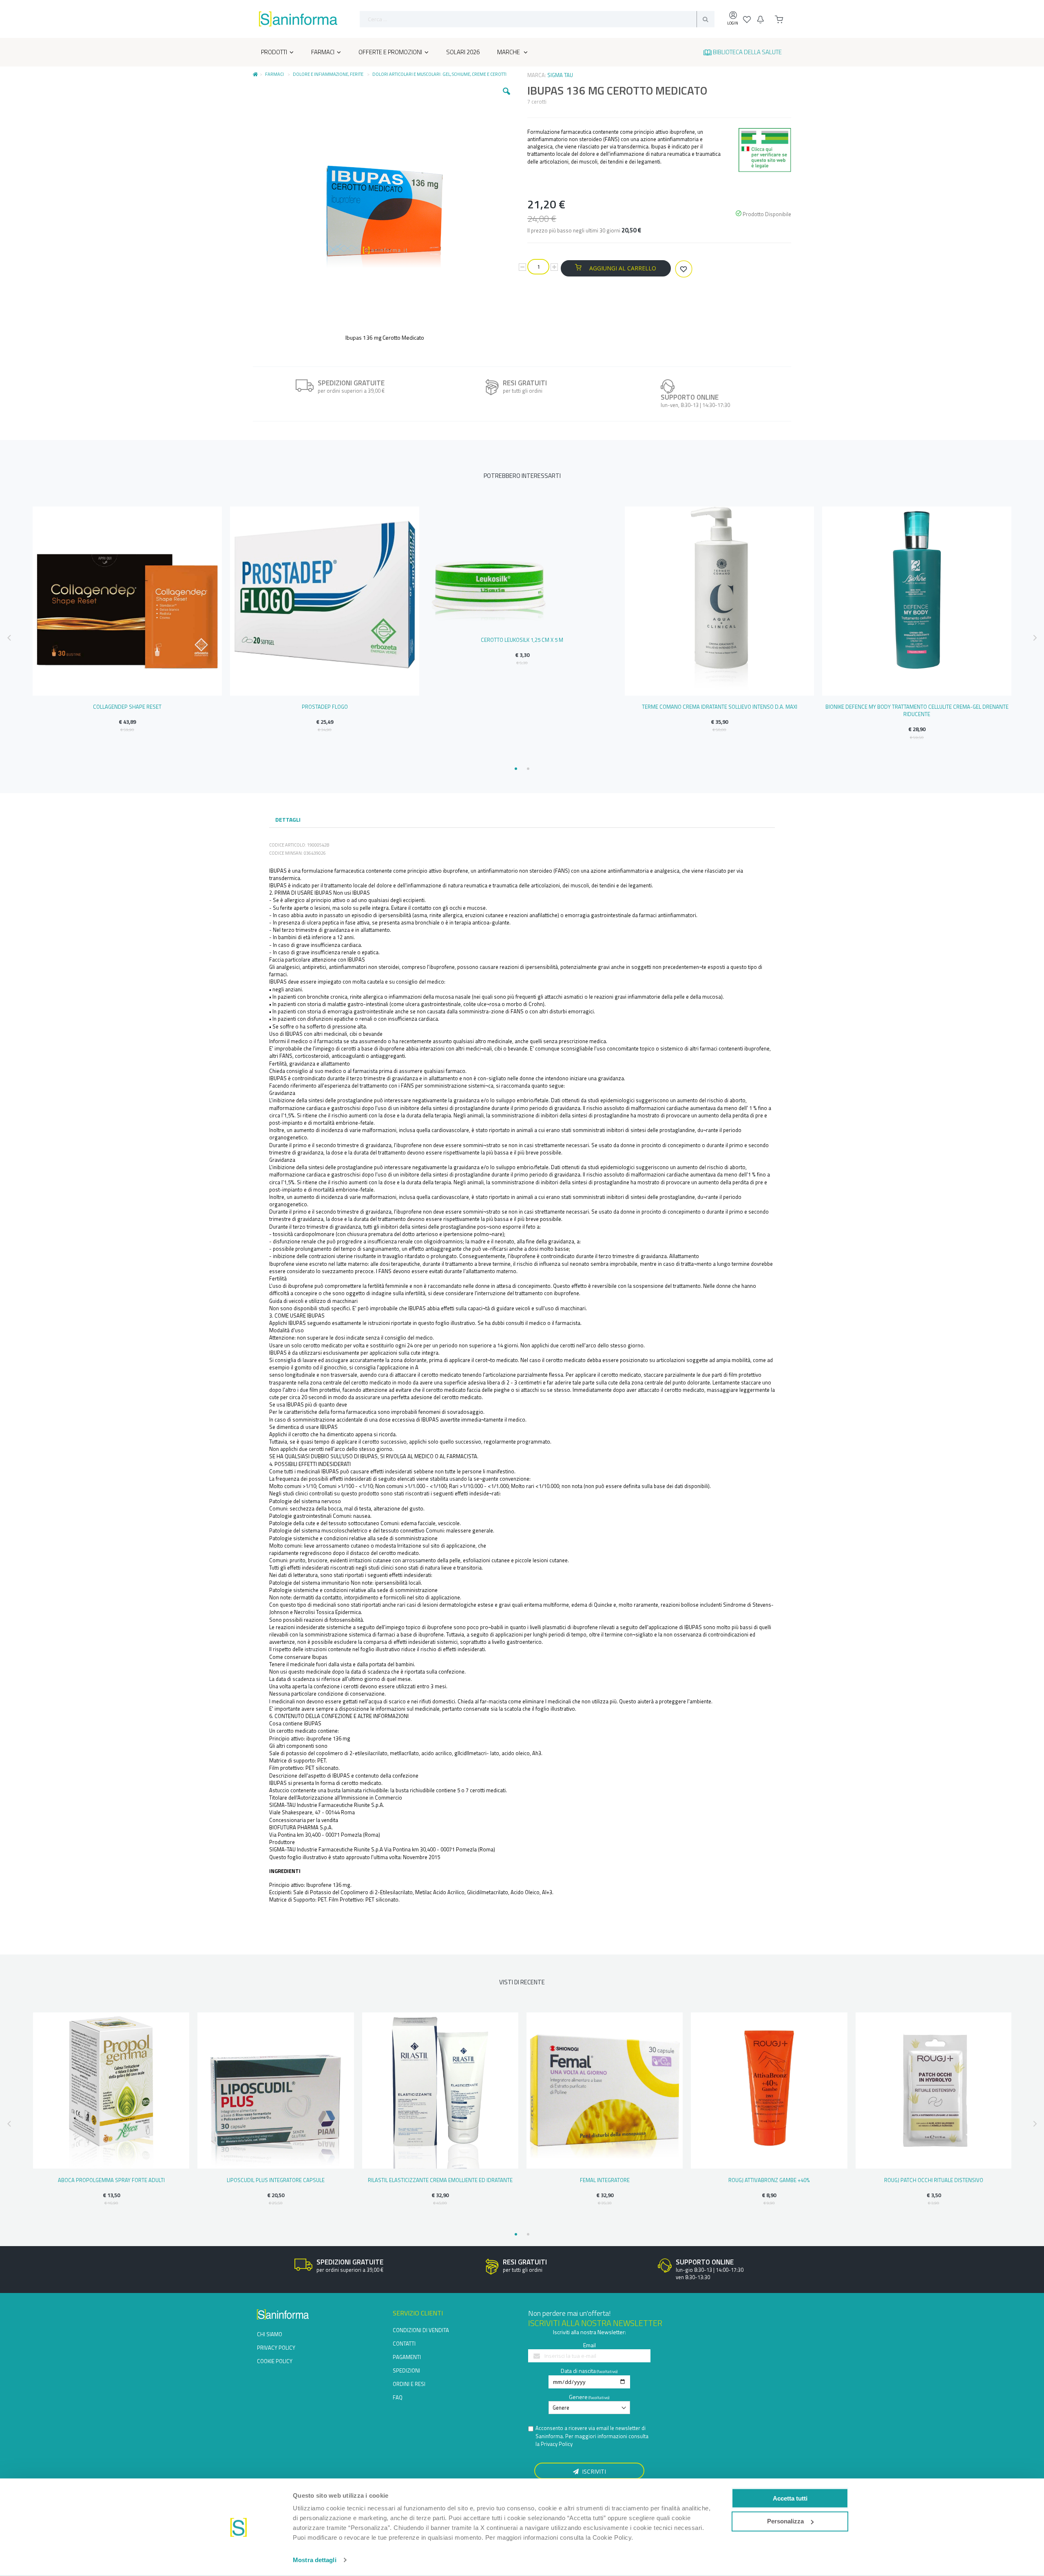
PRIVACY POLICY (276, 2348)
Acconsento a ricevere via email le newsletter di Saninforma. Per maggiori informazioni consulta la (592, 2436)
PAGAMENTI (407, 2357)
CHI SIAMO (270, 2334)
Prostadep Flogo (325, 707)
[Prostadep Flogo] (325, 601)
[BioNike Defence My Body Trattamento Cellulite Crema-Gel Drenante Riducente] (917, 601)
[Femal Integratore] (605, 2091)
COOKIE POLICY (275, 2361)
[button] (507, 97)
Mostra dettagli (315, 2560)
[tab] (288, 820)
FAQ (398, 2397)
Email (589, 2345)
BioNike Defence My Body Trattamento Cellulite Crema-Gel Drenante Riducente (917, 710)
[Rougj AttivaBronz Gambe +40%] (769, 2091)
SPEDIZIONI (406, 2370)
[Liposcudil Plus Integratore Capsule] (275, 2091)
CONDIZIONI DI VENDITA (421, 2330)
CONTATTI (404, 2344)
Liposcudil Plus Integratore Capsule (276, 2180)
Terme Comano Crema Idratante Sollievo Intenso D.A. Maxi (720, 707)
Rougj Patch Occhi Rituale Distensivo (934, 2180)
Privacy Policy (557, 2444)
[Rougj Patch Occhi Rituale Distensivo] (934, 2091)
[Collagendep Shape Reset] (127, 601)
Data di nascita (578, 2371)
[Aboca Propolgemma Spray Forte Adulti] (111, 2091)
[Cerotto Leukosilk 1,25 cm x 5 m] (522, 568)
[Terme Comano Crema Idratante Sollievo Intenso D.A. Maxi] (719, 601)
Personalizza (785, 2521)
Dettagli (288, 819)
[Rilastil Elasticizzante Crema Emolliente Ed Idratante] (440, 2091)
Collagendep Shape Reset (127, 707)
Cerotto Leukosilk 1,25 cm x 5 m (522, 640)
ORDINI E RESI (409, 2384)
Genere (578, 2397)
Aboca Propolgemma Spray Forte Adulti (111, 2180)
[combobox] (537, 19)
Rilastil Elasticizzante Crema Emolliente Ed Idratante (440, 2180)
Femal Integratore (605, 2180)
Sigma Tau (560, 75)
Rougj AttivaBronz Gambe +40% (769, 2180)
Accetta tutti (790, 2498)
